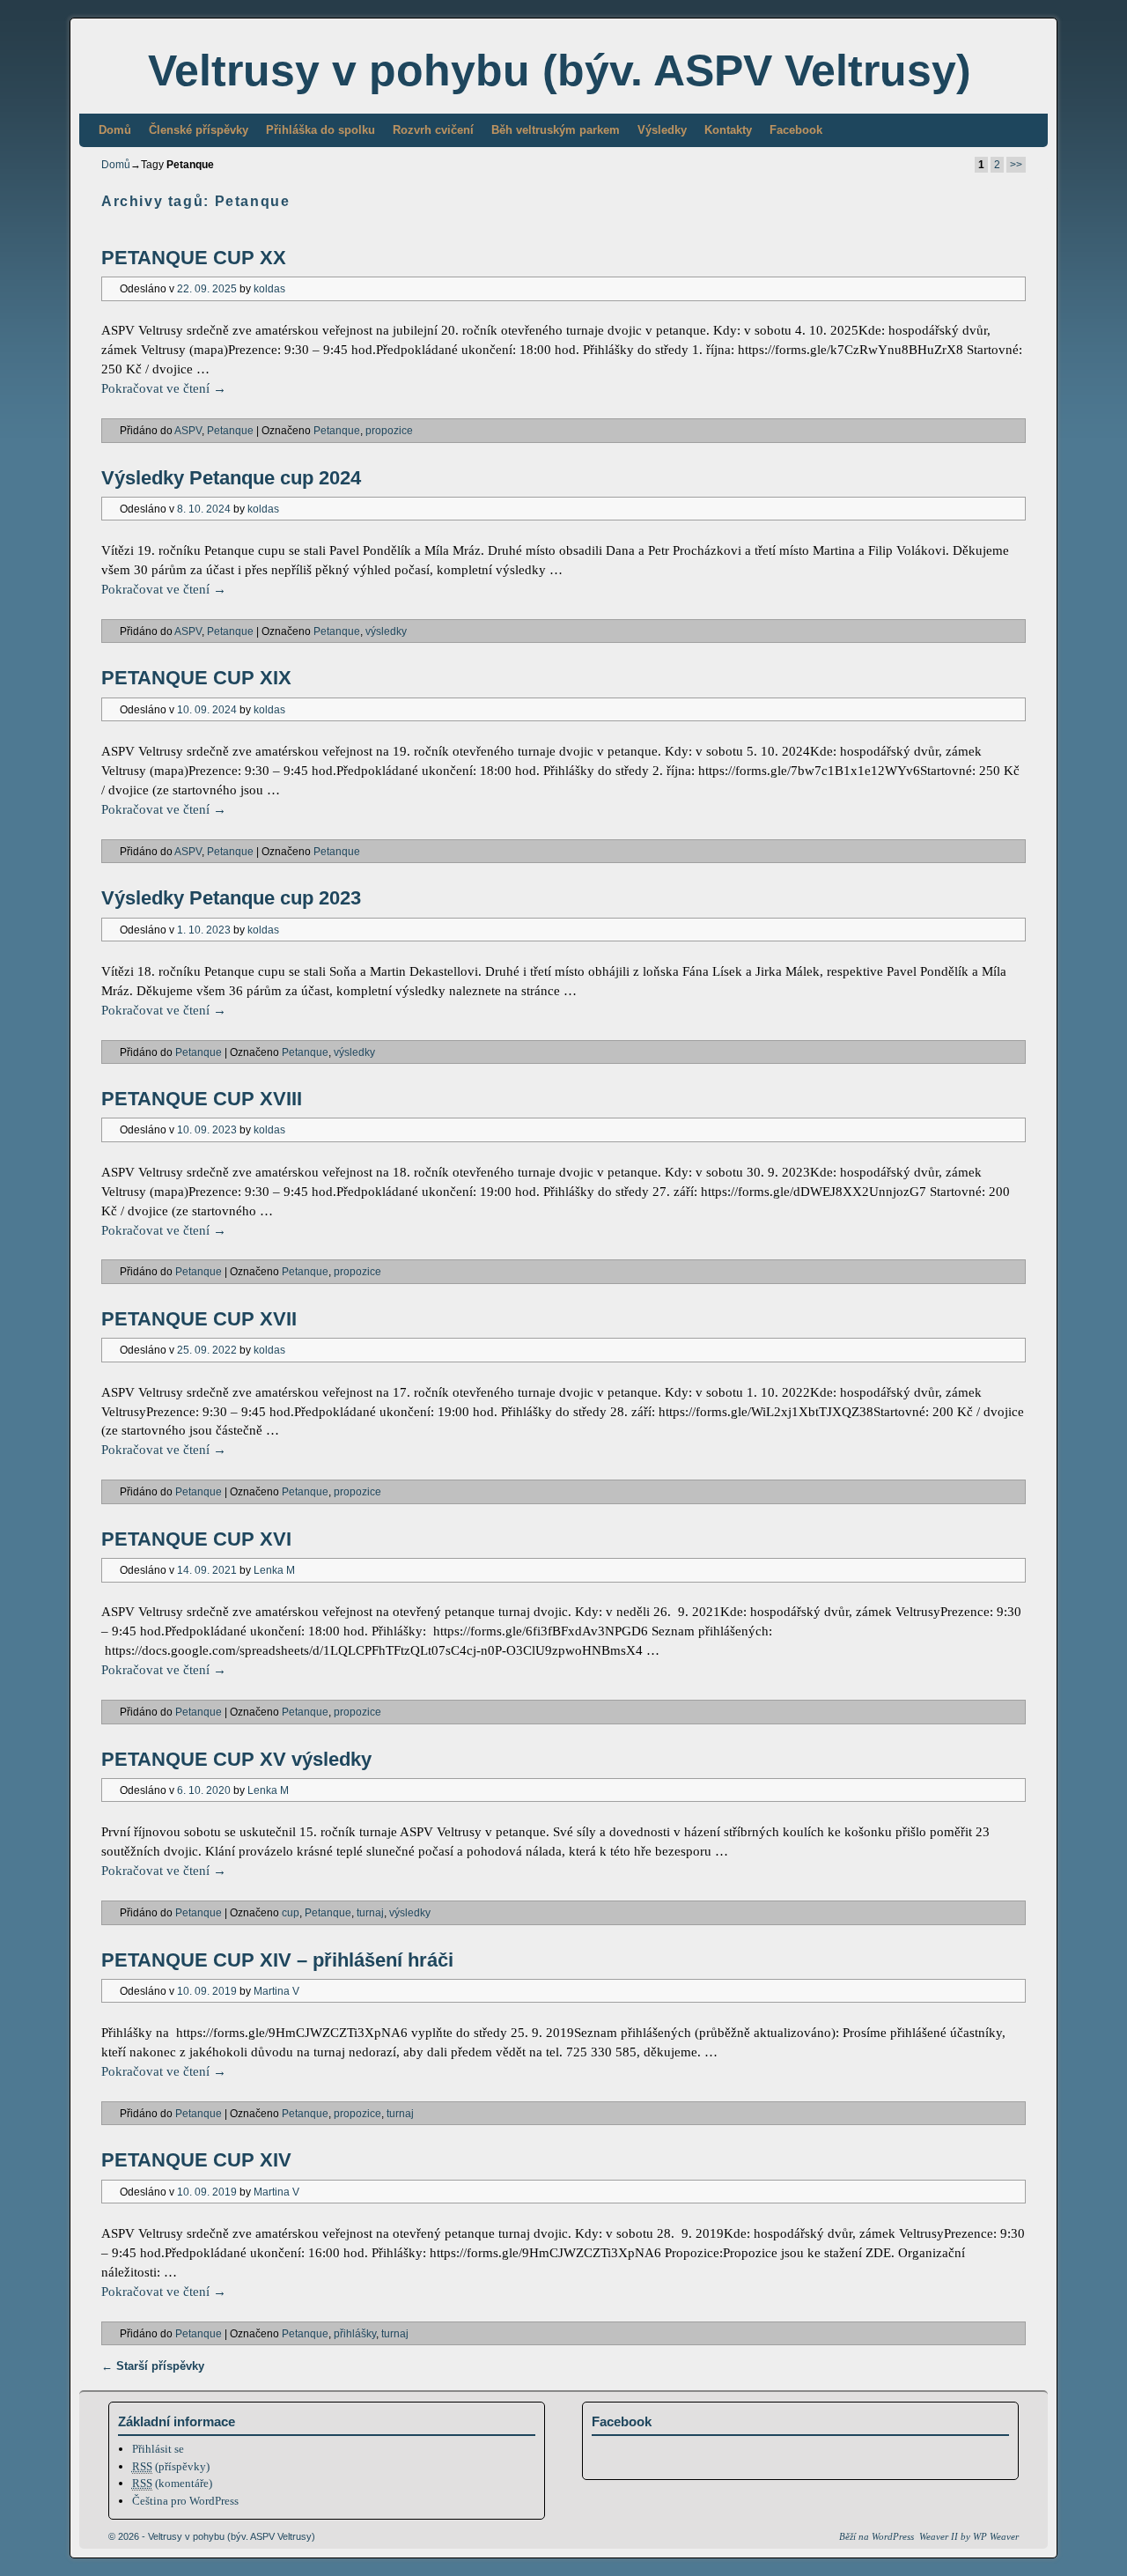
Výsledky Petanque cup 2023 (231, 898)
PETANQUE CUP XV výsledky (236, 1759)
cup (291, 1912)
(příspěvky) (171, 2466)
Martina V (276, 1991)
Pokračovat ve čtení (164, 388)
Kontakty (728, 130)
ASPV (188, 430)
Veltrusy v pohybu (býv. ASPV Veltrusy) (560, 70)
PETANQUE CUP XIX (196, 678)
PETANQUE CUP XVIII (202, 1099)
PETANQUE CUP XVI (196, 1539)
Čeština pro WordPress (185, 2501)
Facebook (796, 130)
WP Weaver (996, 2536)
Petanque (230, 430)
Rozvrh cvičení (433, 130)
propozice (389, 430)
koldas (269, 288)
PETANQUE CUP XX (194, 258)
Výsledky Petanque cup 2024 (231, 478)
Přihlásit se (158, 2449)
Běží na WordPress (877, 2536)
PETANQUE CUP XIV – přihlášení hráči (277, 1960)
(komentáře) (172, 2483)
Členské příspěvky (199, 130)
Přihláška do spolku (320, 130)
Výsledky (662, 130)
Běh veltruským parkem (556, 130)
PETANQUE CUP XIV (196, 2160)
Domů (115, 130)
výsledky (386, 631)
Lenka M (274, 1570)
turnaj (370, 1912)
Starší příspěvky (153, 2366)
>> (1016, 165)
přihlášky (355, 2333)
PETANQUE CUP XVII (199, 1319)
